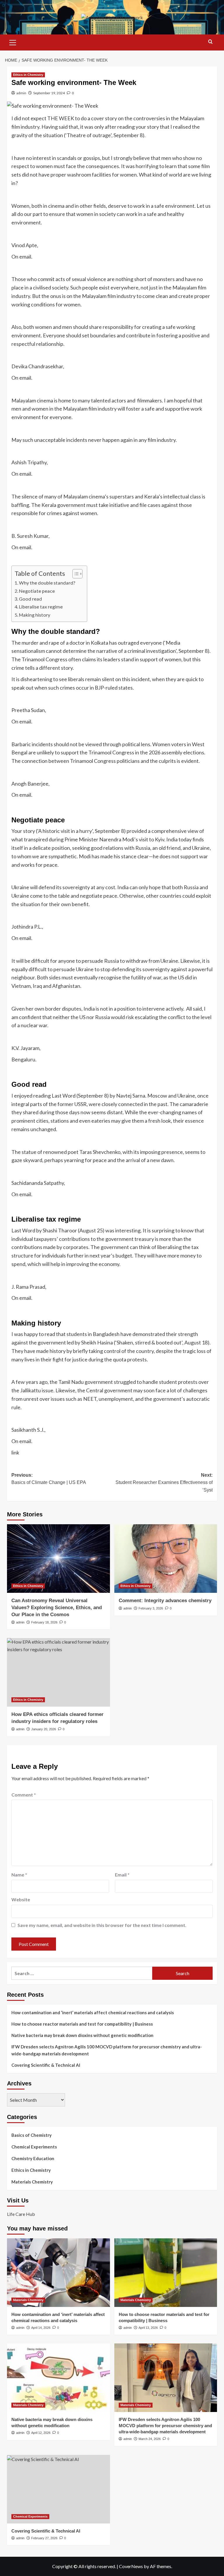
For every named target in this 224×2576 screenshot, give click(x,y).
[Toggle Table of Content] (75, 574)
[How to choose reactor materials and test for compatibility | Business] (166, 2273)
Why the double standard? (47, 583)
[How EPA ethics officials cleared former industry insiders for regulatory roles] (58, 1672)
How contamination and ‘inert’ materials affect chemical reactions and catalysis (93, 2012)
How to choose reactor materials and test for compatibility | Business (82, 2024)
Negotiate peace (37, 591)
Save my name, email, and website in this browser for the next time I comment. (102, 1925)
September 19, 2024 (49, 93)
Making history (35, 615)
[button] (13, 42)
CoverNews (131, 2566)
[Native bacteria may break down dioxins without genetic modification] (58, 2378)
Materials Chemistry (32, 2182)
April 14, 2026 (41, 2328)
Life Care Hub (21, 2214)
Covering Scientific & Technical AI (46, 2065)
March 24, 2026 (150, 2439)
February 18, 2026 (44, 1622)
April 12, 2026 (41, 2433)
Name (19, 1875)
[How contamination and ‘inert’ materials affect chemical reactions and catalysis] (58, 2273)
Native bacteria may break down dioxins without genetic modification (82, 2035)
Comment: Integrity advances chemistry (165, 1601)
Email (122, 1875)
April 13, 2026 (148, 2328)
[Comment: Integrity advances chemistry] (166, 1559)
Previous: (49, 1479)
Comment (24, 1795)
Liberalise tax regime (41, 607)
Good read (30, 599)
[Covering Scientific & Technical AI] (58, 2489)
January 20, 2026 (44, 1729)
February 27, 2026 (44, 2538)
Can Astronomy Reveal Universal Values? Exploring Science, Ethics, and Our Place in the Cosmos (57, 1608)
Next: (164, 1483)
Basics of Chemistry (32, 2135)
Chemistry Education (33, 2158)
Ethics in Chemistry (28, 75)
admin (21, 93)
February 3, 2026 (151, 1608)
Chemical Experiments (34, 2147)
